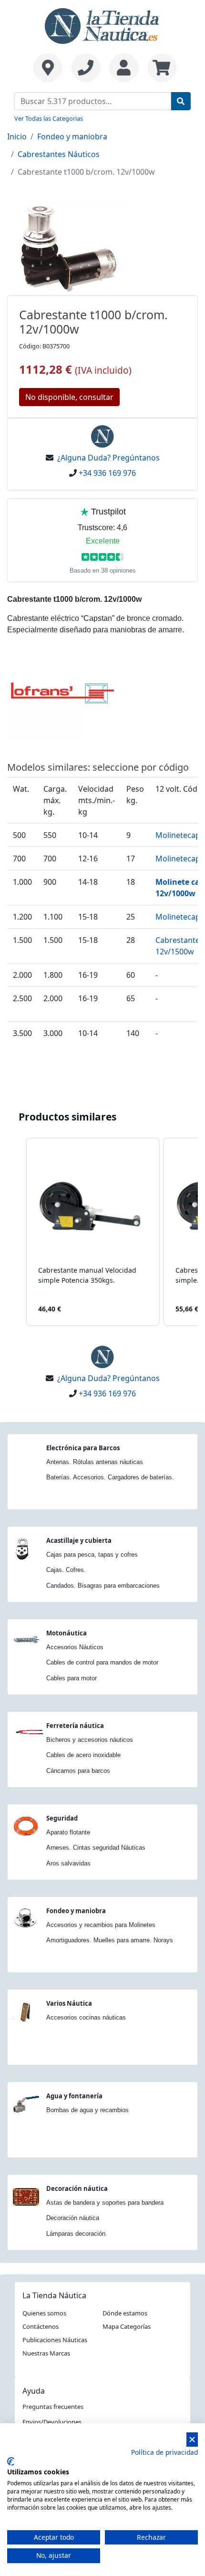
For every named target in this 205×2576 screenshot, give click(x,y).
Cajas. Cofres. (66, 1570)
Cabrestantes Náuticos (59, 154)
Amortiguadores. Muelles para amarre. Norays (110, 1940)
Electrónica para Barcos (83, 1448)
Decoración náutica (77, 2189)
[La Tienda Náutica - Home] (102, 25)
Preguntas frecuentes (53, 2407)
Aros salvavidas (68, 1863)
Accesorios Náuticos (75, 1647)
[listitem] (93, 1232)
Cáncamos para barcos (78, 1771)
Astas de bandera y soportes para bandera (105, 2203)
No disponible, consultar (69, 397)
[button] (17, 1232)
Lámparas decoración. (77, 2234)
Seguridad (62, 1818)
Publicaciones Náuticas (55, 2340)
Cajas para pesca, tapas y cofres (92, 1555)
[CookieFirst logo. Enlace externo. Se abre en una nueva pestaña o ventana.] (11, 2461)
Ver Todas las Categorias (49, 118)
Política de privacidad (164, 2452)
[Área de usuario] (124, 68)
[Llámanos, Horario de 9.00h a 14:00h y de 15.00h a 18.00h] (86, 68)
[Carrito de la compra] (160, 68)
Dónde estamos (125, 2313)
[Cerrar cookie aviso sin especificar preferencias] (192, 2440)
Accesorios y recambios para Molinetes (101, 1925)
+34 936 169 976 (107, 473)
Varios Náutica (69, 2003)
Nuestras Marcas (46, 2353)
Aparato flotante (68, 1832)
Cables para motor (72, 1678)
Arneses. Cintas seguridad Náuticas (96, 1848)
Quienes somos (44, 2313)
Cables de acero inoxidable (83, 1755)
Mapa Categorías (127, 2326)
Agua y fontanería (74, 2096)
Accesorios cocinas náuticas (86, 2017)
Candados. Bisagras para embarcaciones (103, 1586)
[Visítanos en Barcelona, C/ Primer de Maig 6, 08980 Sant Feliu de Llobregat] (48, 68)
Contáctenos (41, 2326)
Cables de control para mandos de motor (102, 1662)
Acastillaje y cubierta (79, 1540)
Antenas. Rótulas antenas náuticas (95, 1462)
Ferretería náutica (75, 1726)
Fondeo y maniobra (72, 136)
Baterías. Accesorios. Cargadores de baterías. (110, 1477)
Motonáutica (67, 1633)
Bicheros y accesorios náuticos (90, 1740)
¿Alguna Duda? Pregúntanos (108, 458)
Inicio (17, 136)
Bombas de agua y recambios (87, 2110)
